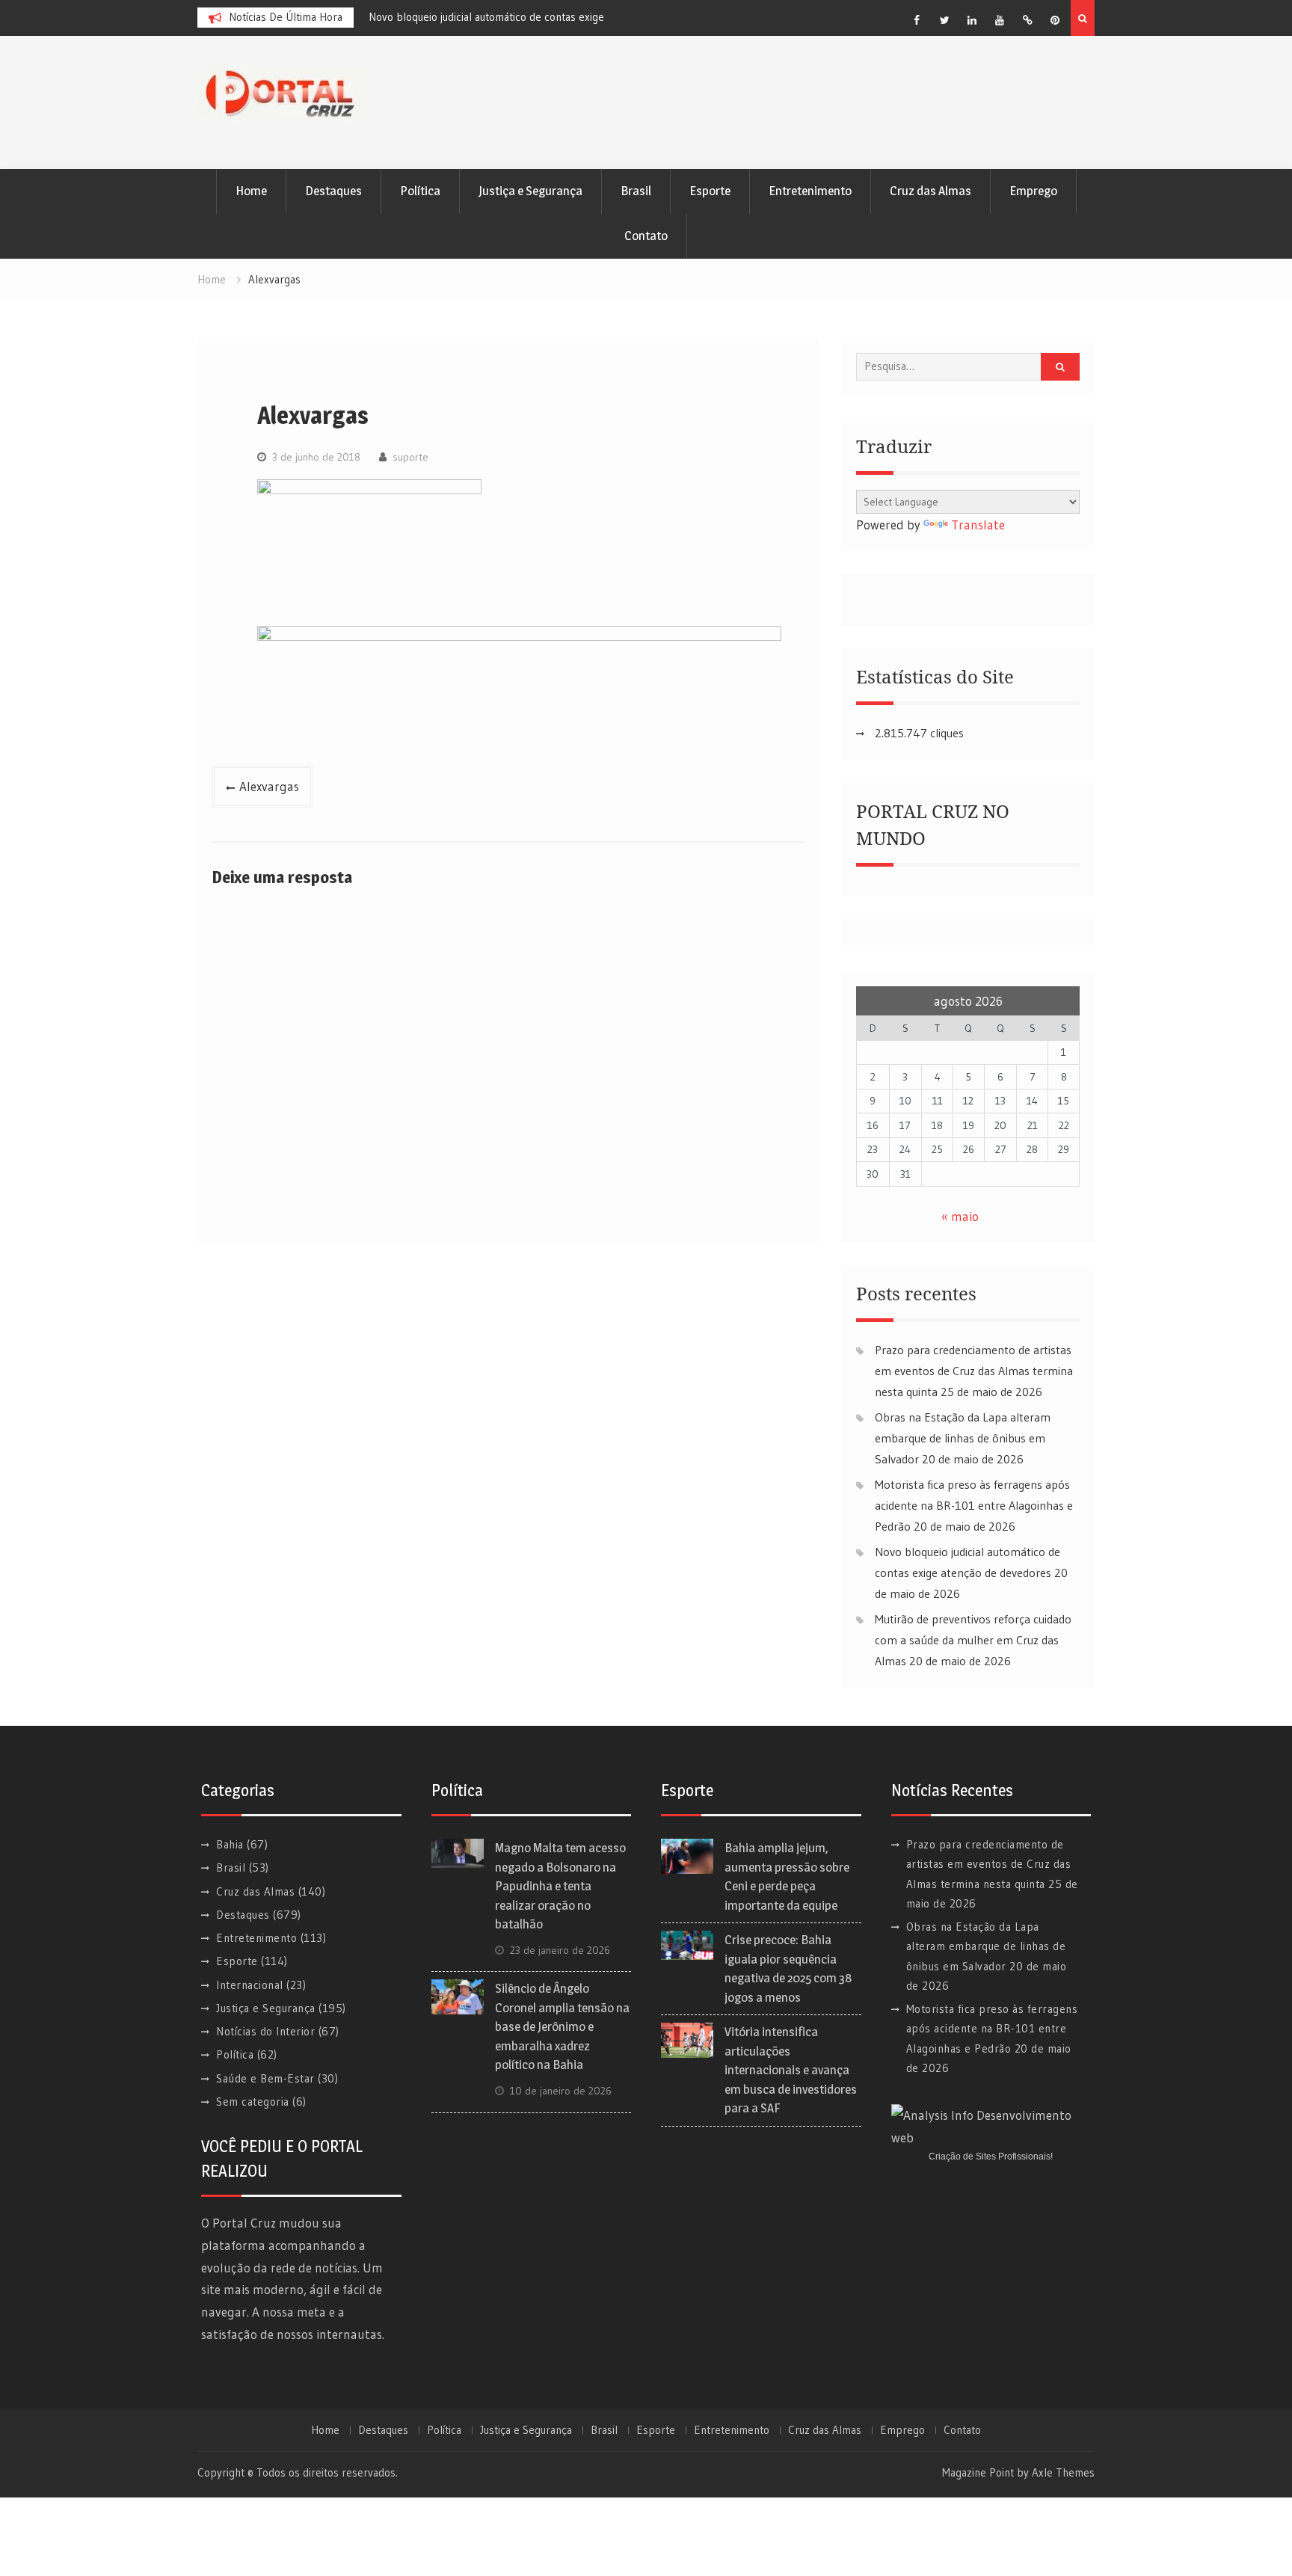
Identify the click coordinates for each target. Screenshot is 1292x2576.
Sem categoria (253, 2102)
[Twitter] (944, 20)
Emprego (1033, 191)
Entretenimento (810, 191)
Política (420, 191)
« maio (960, 1216)
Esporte (710, 191)
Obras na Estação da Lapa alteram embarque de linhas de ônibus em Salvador (963, 1438)
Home (251, 191)
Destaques (333, 191)
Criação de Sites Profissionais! (991, 2157)
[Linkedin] (972, 20)
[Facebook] (917, 20)
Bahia (230, 1844)
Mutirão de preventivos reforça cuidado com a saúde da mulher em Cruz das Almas (973, 1640)
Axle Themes (1063, 2472)
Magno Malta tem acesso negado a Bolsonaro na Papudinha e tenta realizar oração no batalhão (560, 1886)
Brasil (636, 191)
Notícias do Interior (265, 2031)
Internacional (250, 1985)
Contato (646, 236)
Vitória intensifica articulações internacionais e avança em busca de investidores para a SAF (791, 2070)
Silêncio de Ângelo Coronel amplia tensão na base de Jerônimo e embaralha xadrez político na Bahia (562, 2026)
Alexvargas (269, 786)
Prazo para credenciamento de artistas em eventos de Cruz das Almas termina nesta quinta (974, 1371)
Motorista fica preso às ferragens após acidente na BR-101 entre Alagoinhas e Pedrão (974, 1505)
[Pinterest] (1055, 20)
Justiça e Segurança (530, 191)
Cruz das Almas (930, 191)
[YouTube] (1000, 20)
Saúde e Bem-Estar (265, 2078)
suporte (410, 457)
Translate (978, 525)
